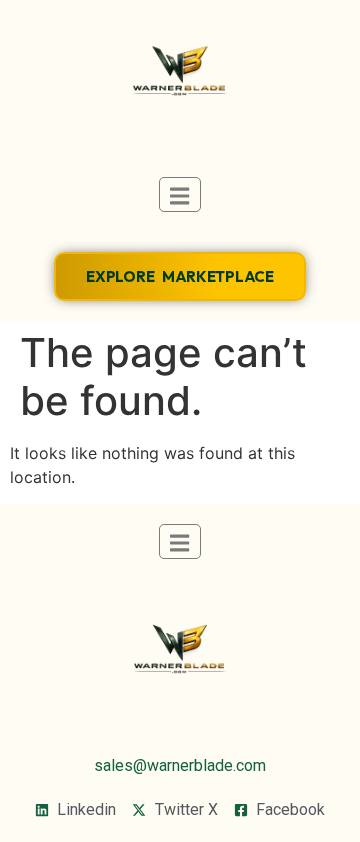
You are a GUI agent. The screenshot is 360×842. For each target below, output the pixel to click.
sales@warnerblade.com (180, 765)
